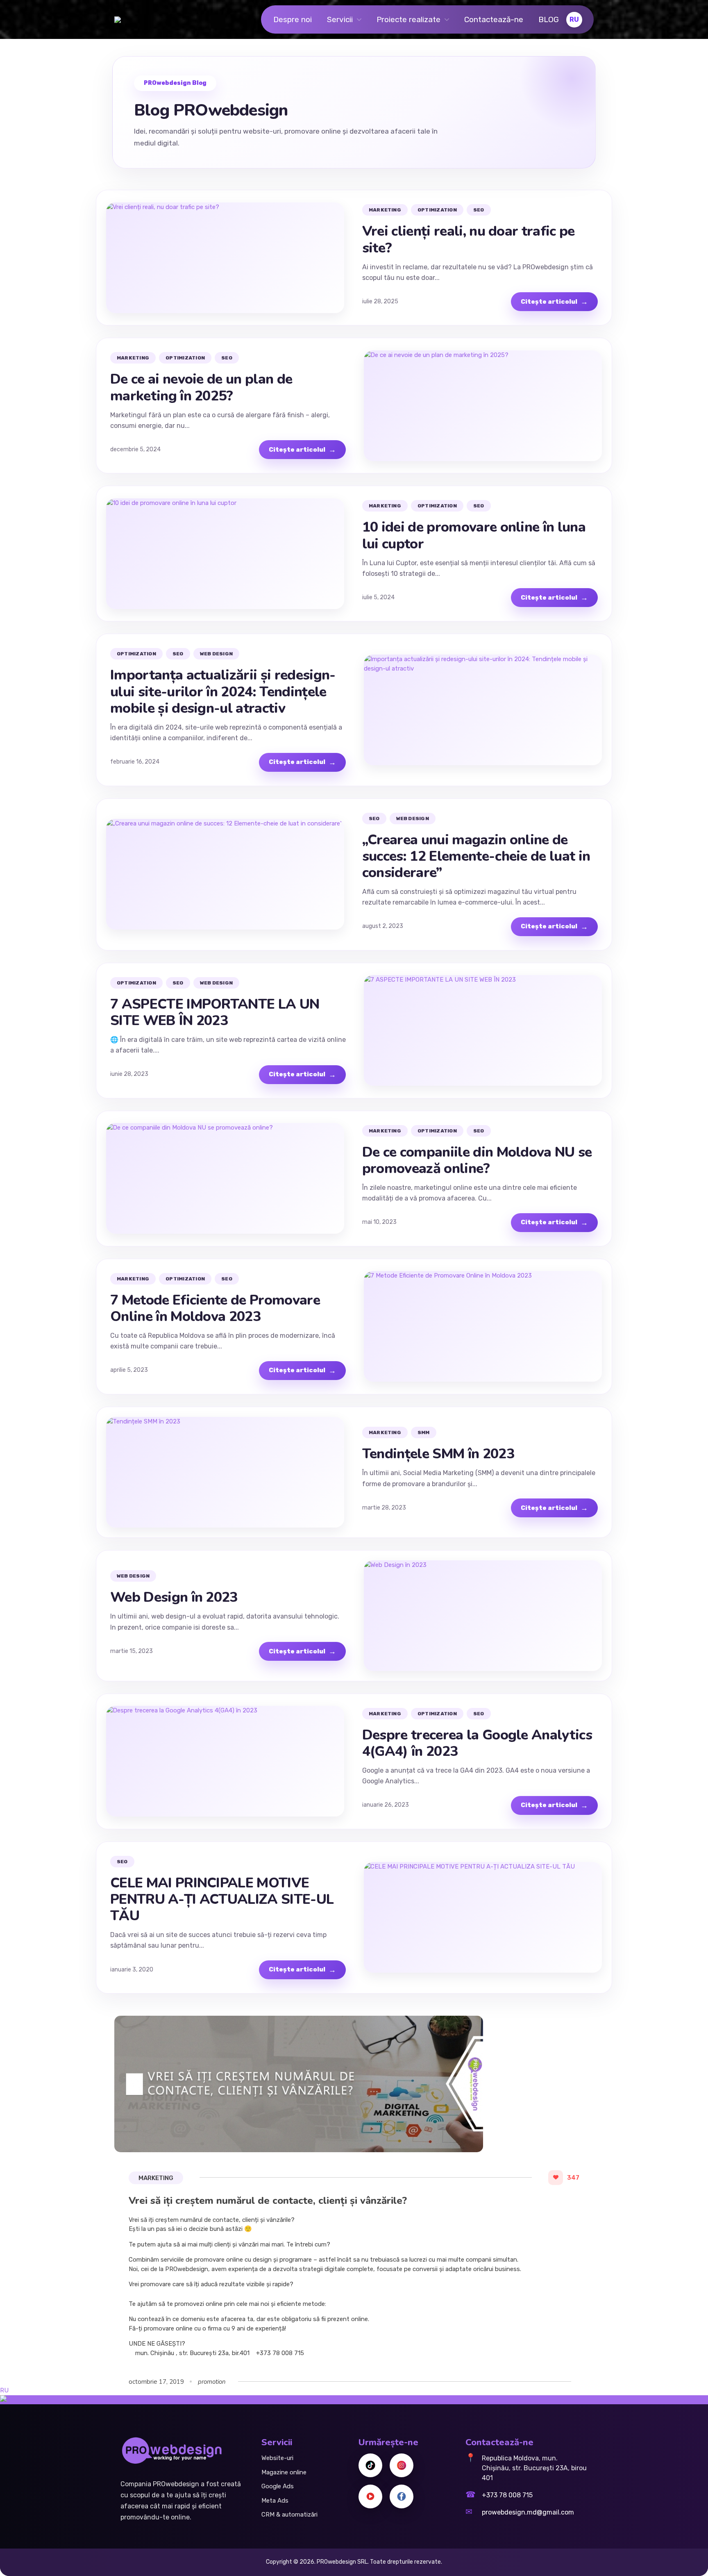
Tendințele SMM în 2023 (438, 1454)
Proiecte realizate (408, 19)
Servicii (340, 19)
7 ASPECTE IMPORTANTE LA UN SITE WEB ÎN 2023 (215, 1012)
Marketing (156, 2178)
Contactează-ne (494, 19)
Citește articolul (554, 302)
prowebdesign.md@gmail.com (528, 2512)
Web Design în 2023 (174, 1597)
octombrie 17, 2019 (156, 2382)
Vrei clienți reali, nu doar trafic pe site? (469, 239)
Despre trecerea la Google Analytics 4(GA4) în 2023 (477, 1743)
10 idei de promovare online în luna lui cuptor (474, 535)
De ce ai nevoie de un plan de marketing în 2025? (201, 387)
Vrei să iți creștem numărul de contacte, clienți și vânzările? (268, 2201)
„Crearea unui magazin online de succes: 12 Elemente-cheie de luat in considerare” (476, 856)
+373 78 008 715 (507, 2495)
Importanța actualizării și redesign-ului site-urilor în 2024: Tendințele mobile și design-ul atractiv (223, 691)
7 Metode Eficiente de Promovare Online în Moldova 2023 (215, 1308)
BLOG (549, 19)
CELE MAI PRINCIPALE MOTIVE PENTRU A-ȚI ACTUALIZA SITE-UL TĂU (222, 1899)
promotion (212, 2382)
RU (4, 2390)
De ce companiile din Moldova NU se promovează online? (477, 1160)
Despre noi (293, 19)
